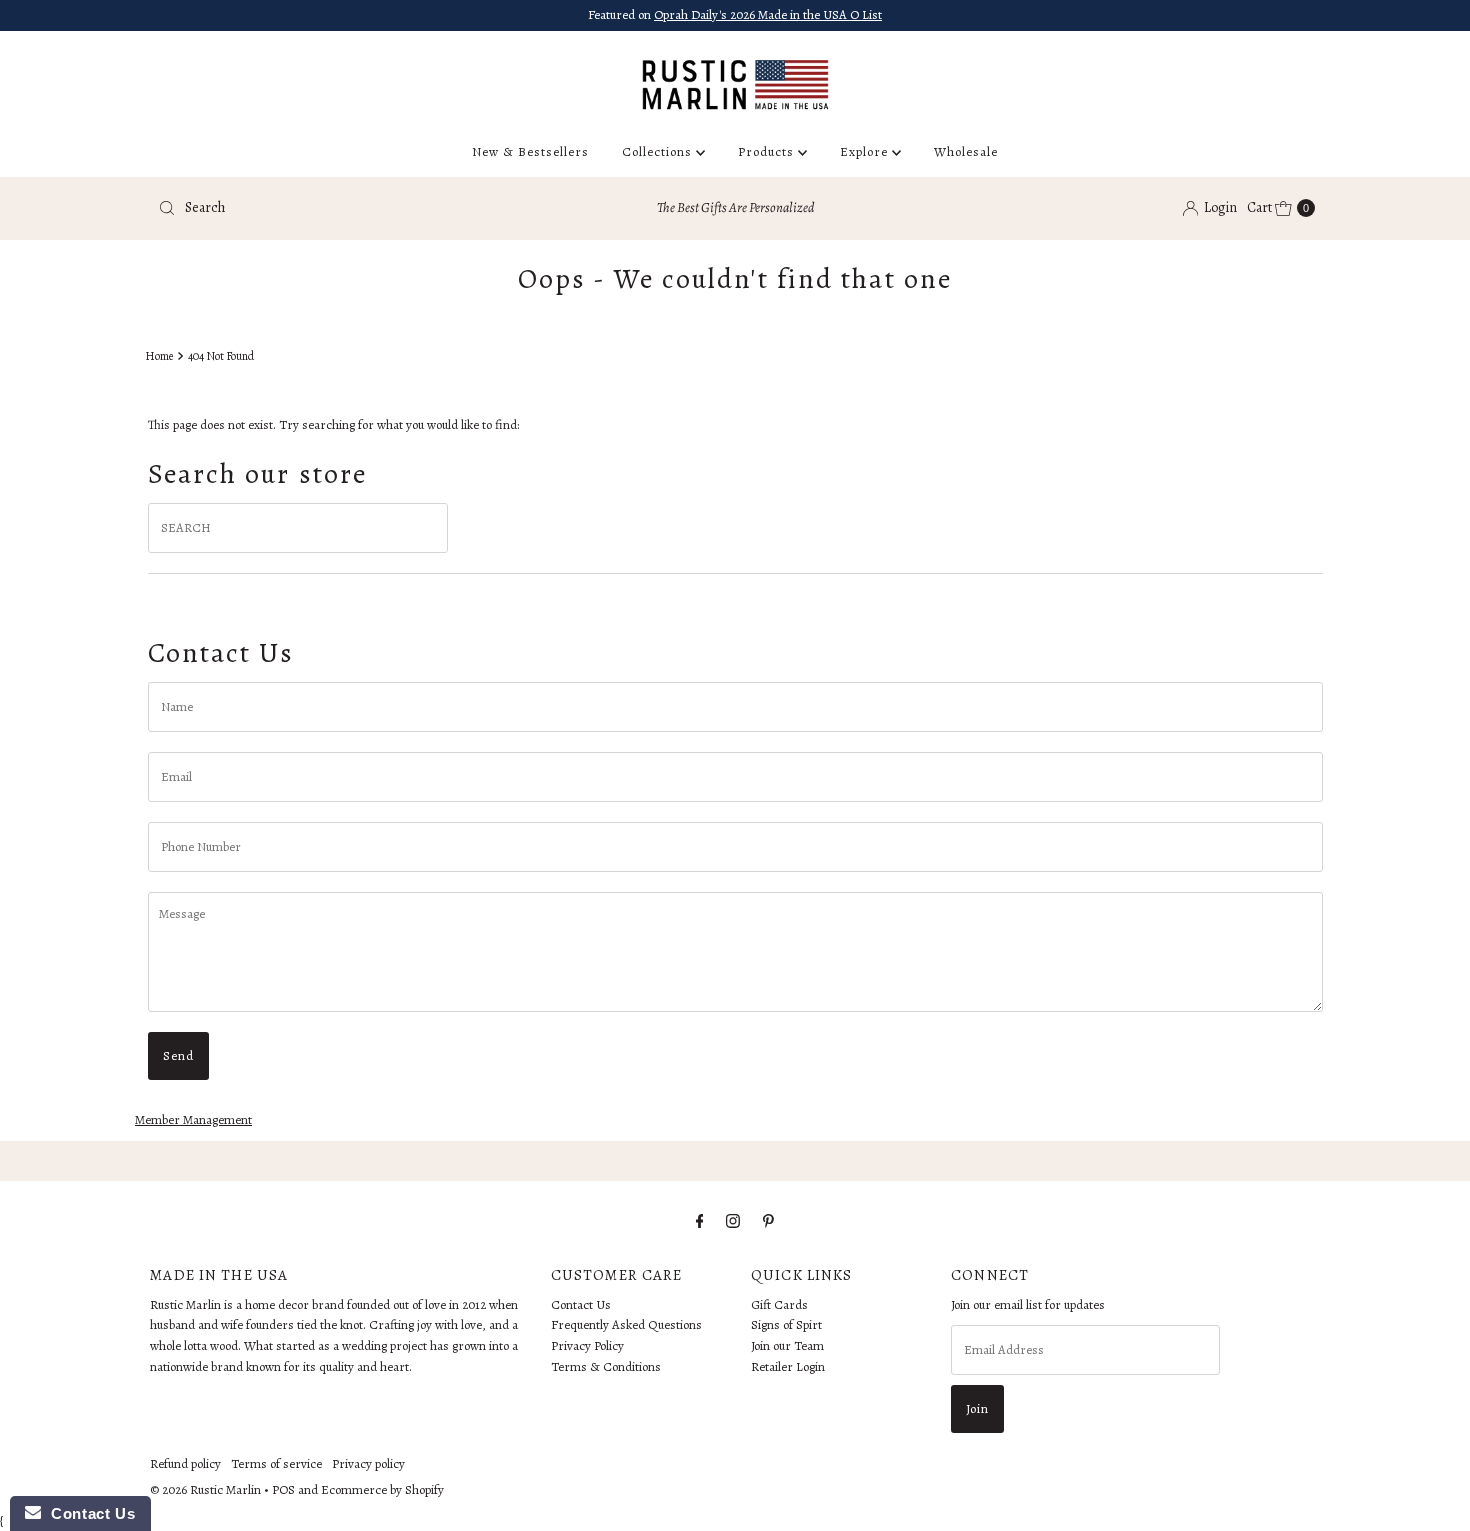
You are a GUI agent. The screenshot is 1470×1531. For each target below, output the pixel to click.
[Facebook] (700, 1221)
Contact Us (581, 1304)
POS (283, 1489)
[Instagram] (733, 1221)
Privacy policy (368, 1463)
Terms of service (276, 1463)
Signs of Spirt (786, 1325)
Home (159, 356)
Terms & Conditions (606, 1366)
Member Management (193, 1119)
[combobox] (339, 208)
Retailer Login (788, 1366)
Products (768, 151)
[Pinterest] (768, 1221)
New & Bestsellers (530, 151)
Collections (659, 151)
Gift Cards (779, 1304)
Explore (866, 151)
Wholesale (966, 151)
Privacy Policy (587, 1346)
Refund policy (185, 1463)
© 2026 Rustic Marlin (205, 1489)
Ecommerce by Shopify (382, 1489)
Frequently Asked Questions (626, 1325)
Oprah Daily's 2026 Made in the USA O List (768, 14)
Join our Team (787, 1346)
